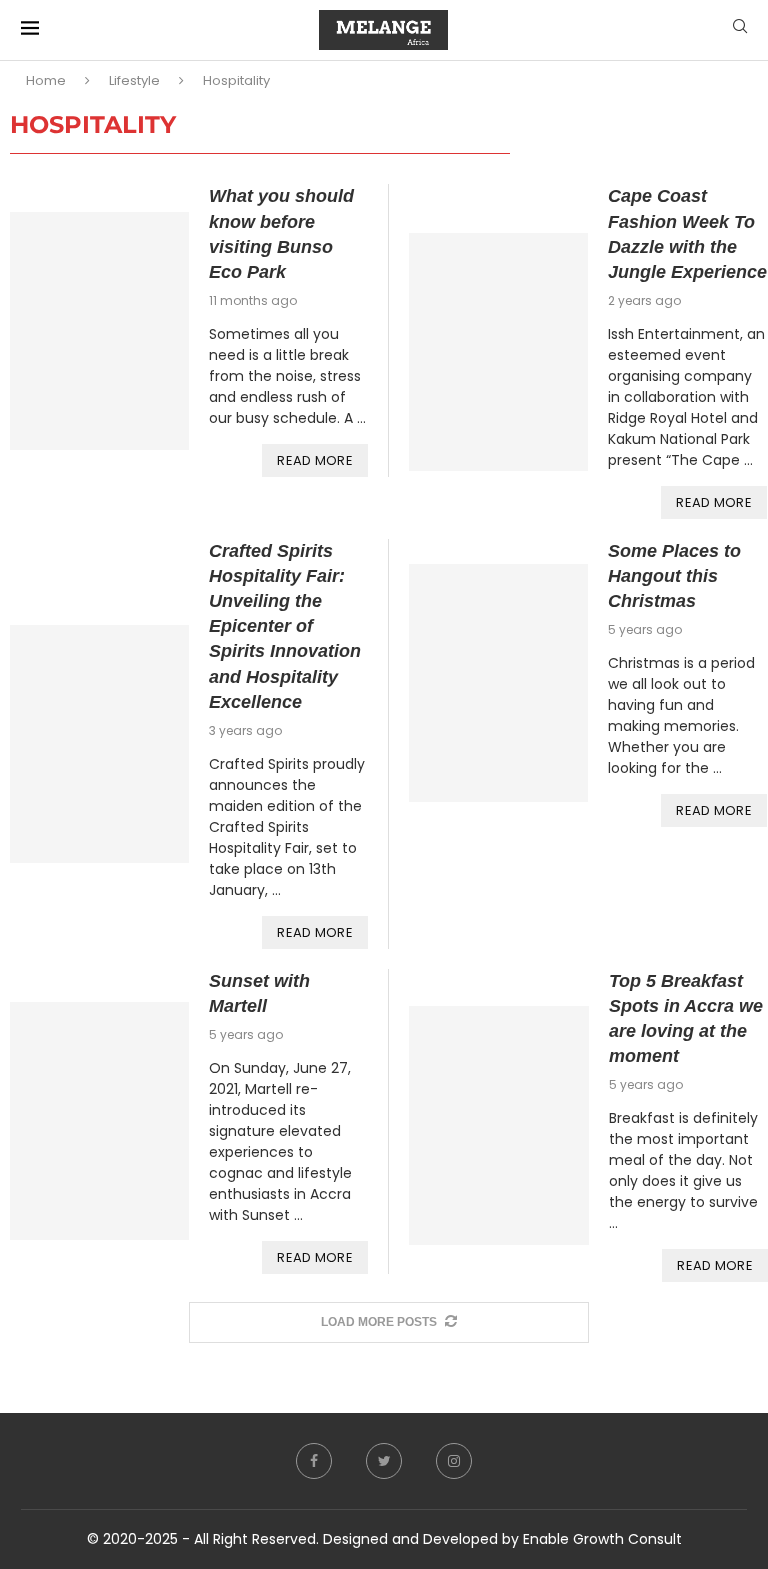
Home (46, 80)
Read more (315, 460)
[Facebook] (314, 1461)
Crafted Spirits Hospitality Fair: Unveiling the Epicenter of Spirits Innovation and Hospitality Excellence (285, 626)
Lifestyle (134, 80)
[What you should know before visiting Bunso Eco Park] (99, 331)
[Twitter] (384, 1461)
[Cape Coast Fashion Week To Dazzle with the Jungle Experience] (498, 352)
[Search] (740, 29)
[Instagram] (454, 1461)
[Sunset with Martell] (99, 1121)
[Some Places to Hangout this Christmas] (498, 683)
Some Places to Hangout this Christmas (674, 576)
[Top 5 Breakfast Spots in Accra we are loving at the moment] (499, 1125)
